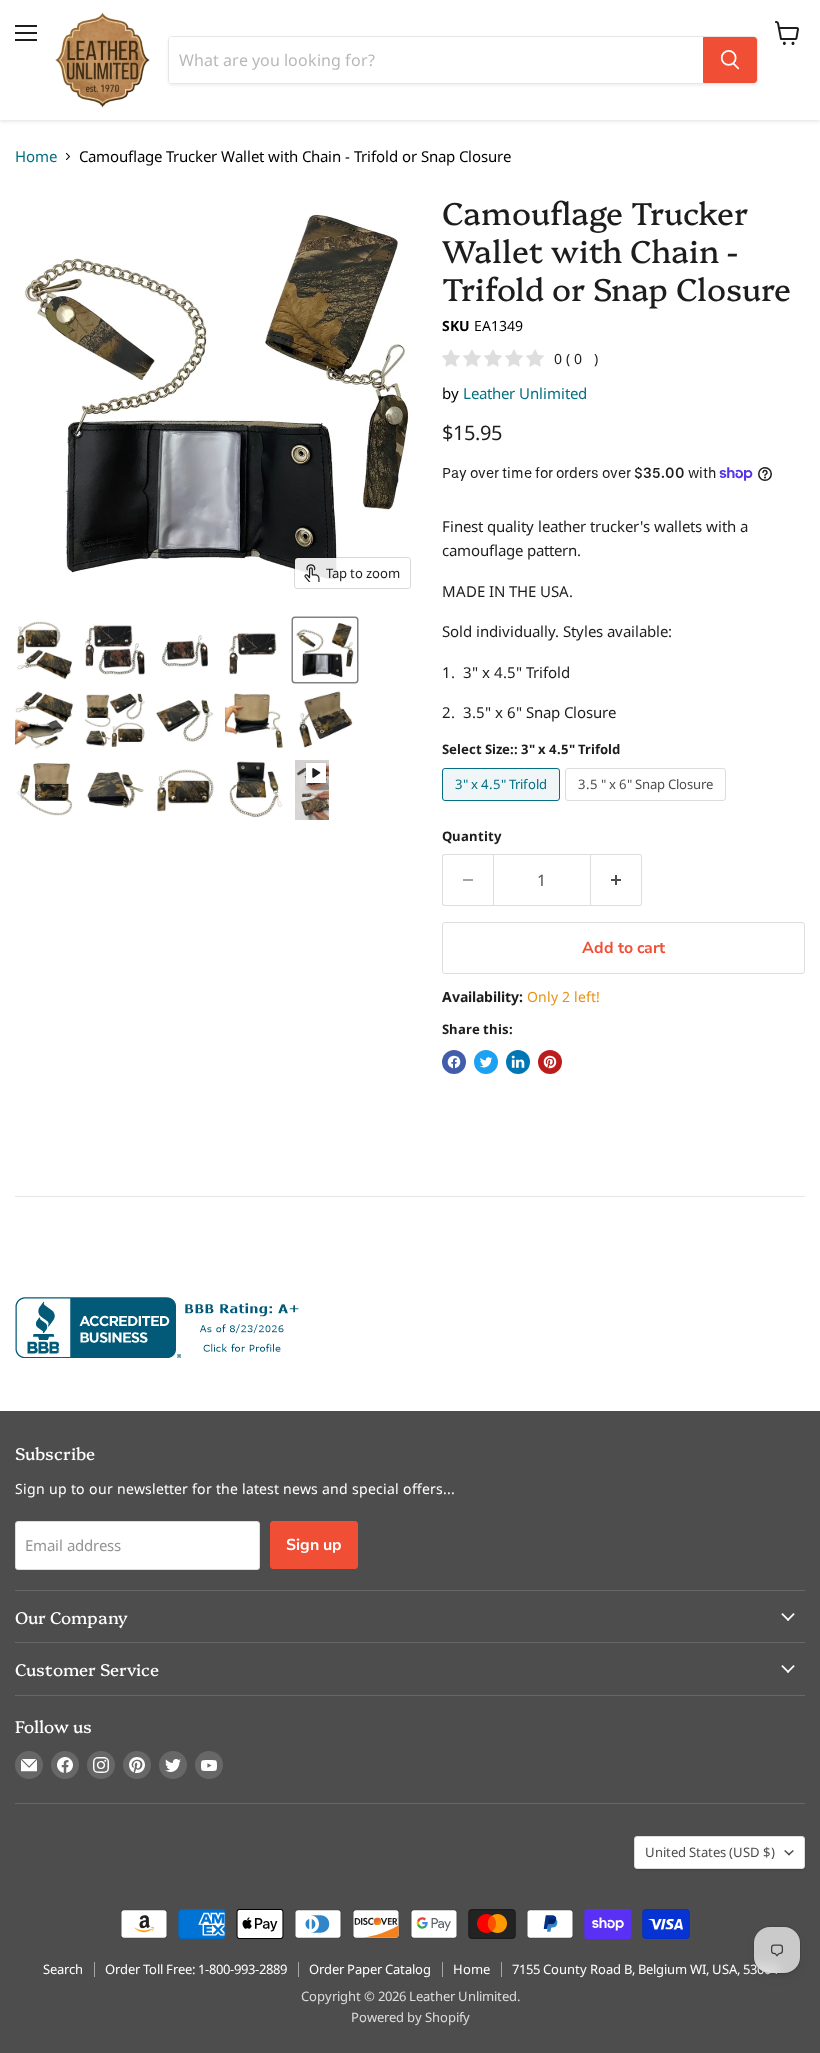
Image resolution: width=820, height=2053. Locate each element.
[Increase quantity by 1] (616, 880)
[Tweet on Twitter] (486, 1062)
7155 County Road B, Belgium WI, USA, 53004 (645, 1969)
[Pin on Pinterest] (550, 1062)
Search (63, 1969)
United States (710, 1852)
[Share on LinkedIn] (518, 1062)
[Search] (730, 60)
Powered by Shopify (410, 2017)
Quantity (471, 836)
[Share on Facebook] (454, 1062)
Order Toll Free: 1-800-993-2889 (196, 1969)
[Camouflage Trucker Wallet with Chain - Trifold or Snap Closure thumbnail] (45, 650)
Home (36, 156)
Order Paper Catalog (370, 1969)
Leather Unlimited (525, 393)
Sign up (314, 1545)
